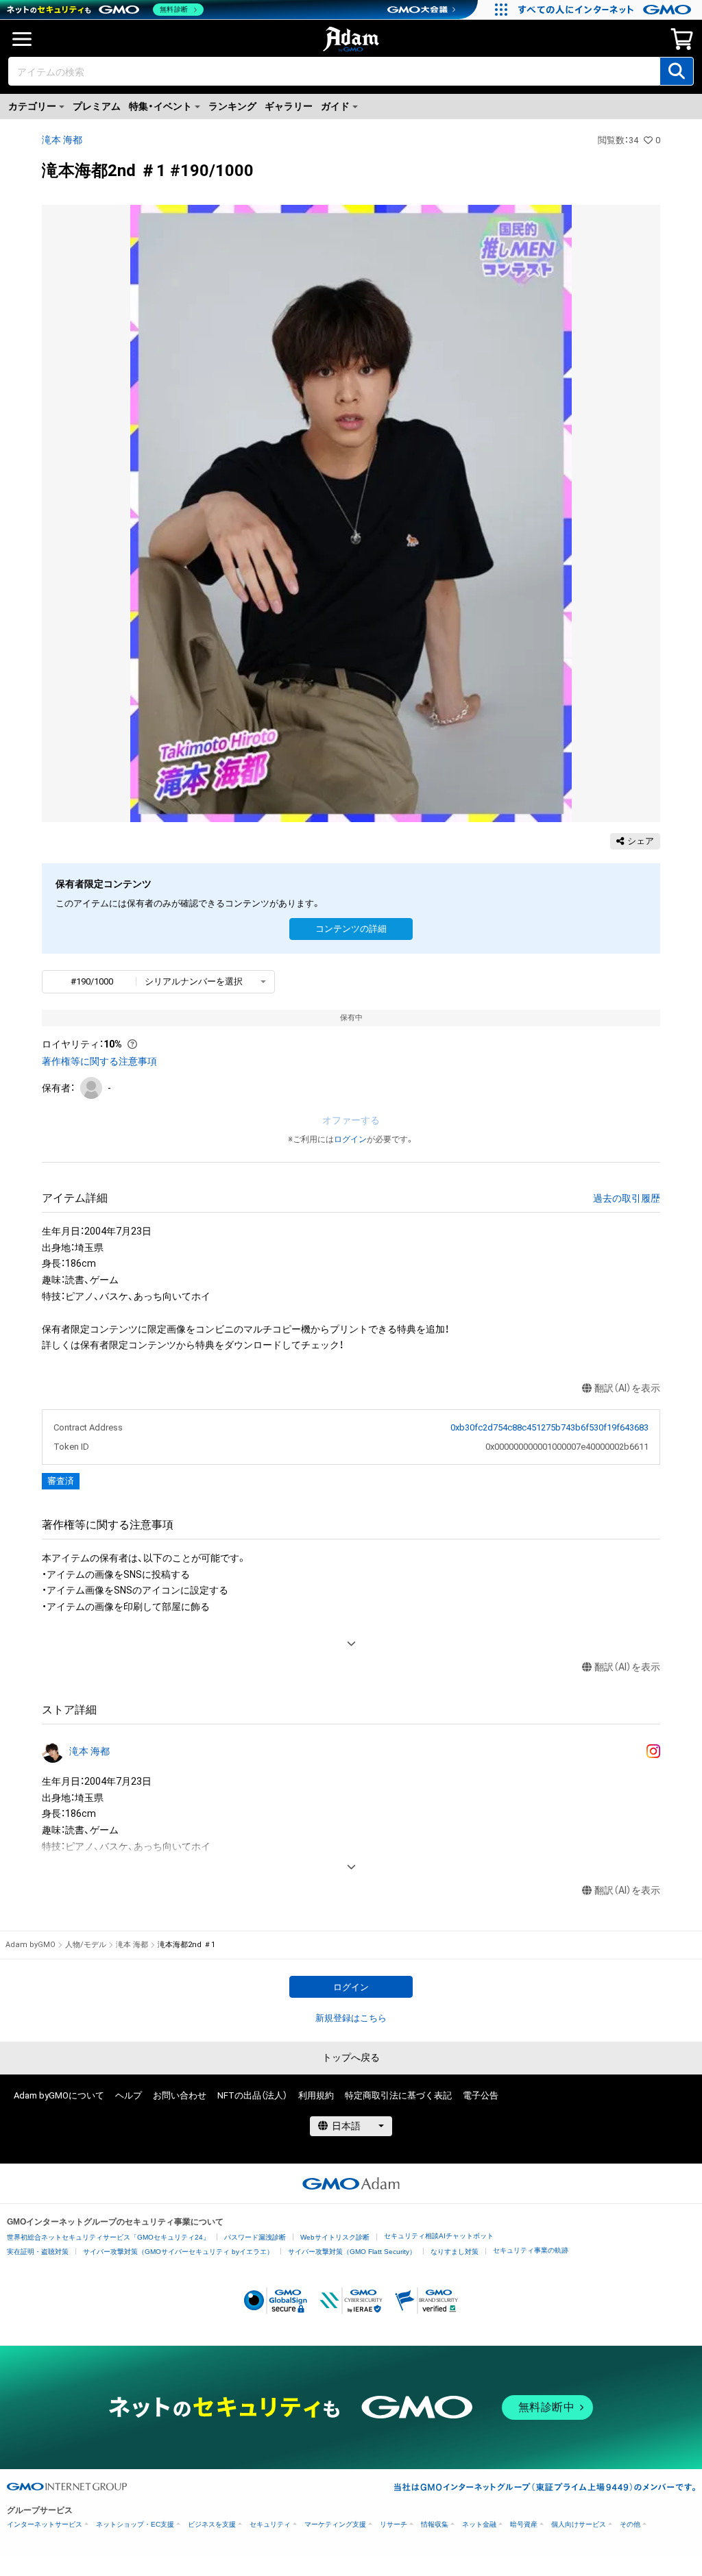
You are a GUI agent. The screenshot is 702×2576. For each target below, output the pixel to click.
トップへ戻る (351, 2057)
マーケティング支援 (335, 2524)
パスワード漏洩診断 (255, 2237)
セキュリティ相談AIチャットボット (439, 2236)
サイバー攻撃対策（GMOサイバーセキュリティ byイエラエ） (178, 2252)
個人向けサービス (579, 2524)
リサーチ (394, 2524)
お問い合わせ (180, 2095)
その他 (630, 2524)
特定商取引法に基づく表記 (398, 2095)
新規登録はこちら (351, 2018)
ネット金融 (479, 2524)
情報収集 (435, 2524)
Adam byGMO (31, 1945)
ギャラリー (289, 106)
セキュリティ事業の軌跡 (531, 2250)
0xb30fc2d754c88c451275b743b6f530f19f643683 (549, 1427)
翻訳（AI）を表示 (627, 1388)
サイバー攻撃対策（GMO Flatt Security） (352, 2252)
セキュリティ (270, 2524)
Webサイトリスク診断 (335, 2237)
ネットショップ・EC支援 (135, 2524)
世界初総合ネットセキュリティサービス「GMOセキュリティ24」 (108, 2237)
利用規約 (316, 2095)
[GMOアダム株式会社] (351, 2183)
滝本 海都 (62, 140)
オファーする (351, 1120)
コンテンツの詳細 (351, 929)
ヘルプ (129, 2095)
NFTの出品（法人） (252, 2095)
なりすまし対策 (455, 2252)
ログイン (350, 1139)
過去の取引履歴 (627, 1198)
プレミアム (97, 106)
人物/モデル (86, 1945)
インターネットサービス (45, 2524)
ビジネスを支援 (212, 2524)
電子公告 (481, 2095)
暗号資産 (524, 2524)
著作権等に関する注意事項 (99, 1061)
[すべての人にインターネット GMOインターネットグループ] (606, 10)
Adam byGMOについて (59, 2095)
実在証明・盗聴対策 (38, 2252)
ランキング (232, 106)
